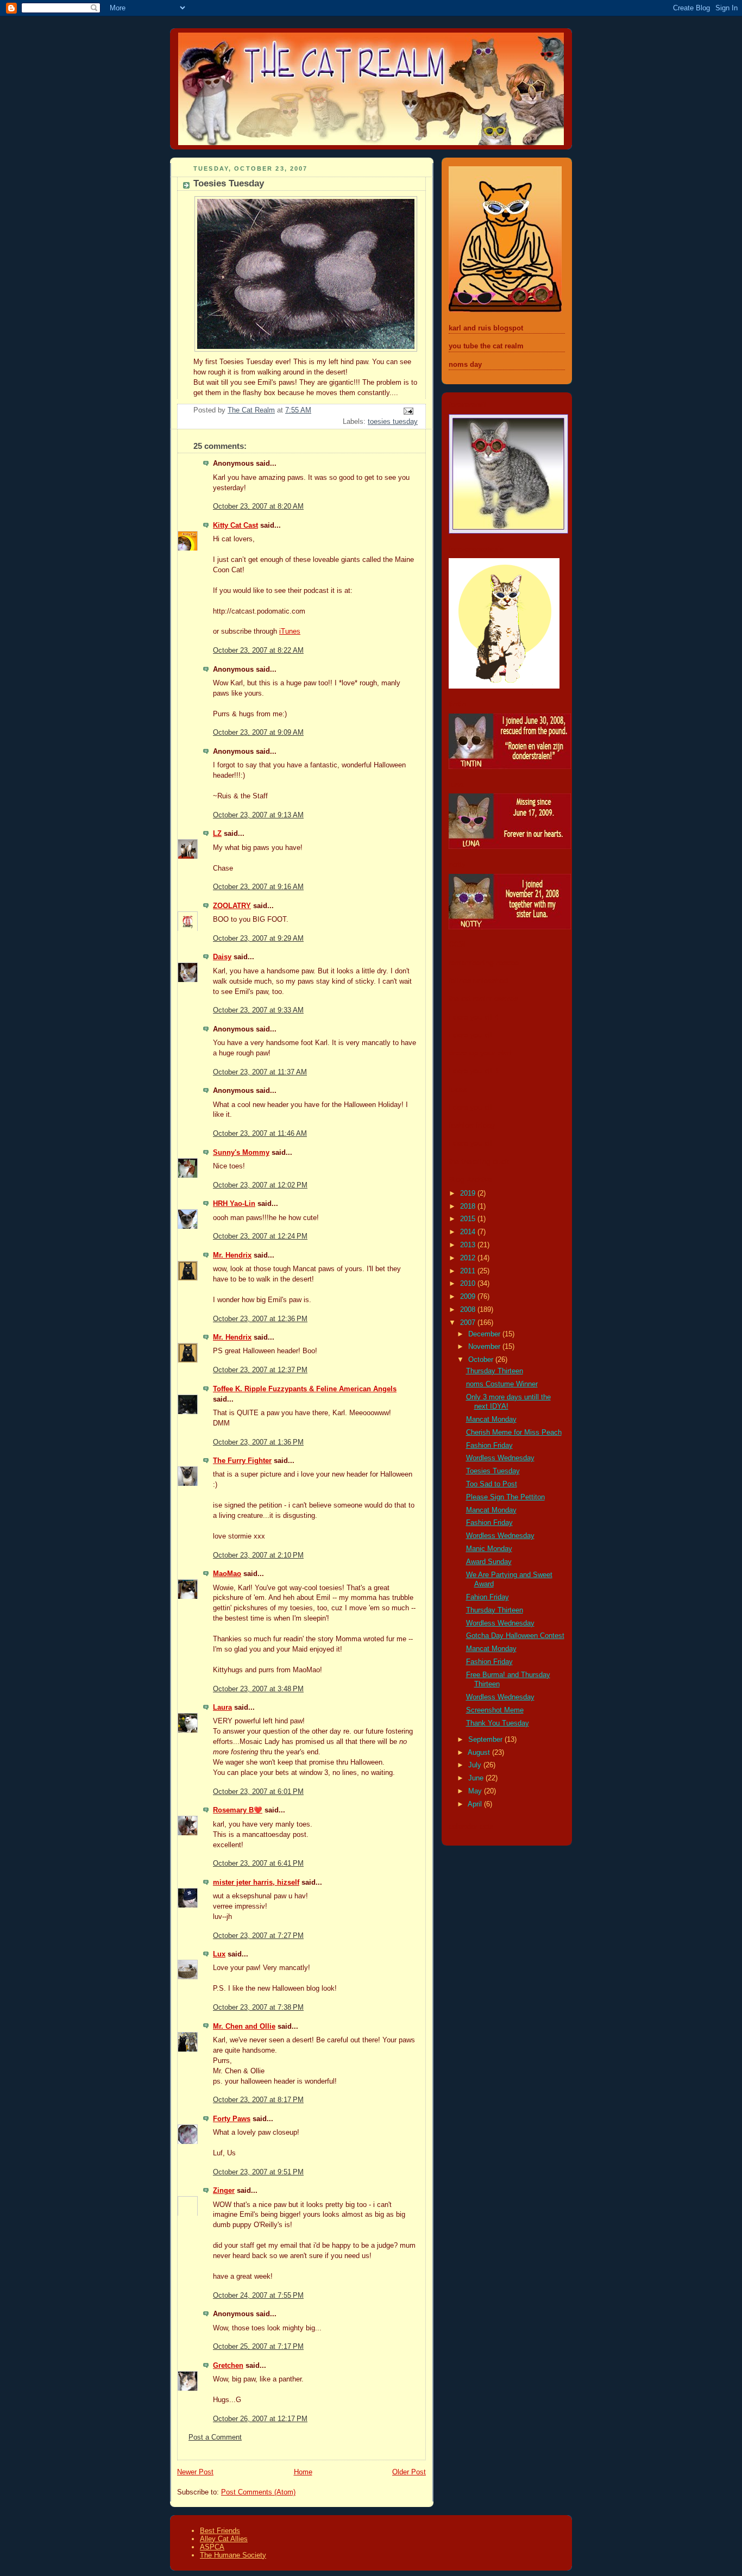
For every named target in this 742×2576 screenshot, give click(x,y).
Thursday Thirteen (495, 1371)
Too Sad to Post (492, 1484)
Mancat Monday (491, 1420)
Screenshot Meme (495, 1710)
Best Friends (220, 2531)
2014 (469, 1232)
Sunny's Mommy (241, 1153)
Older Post (409, 2472)
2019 (469, 1193)
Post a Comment (215, 2437)
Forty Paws (232, 2119)
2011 (469, 1271)
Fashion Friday (489, 1446)
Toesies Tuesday (493, 1471)
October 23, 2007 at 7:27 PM (258, 1936)
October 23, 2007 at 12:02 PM (260, 1185)
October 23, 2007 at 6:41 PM (258, 1864)
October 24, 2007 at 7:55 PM (258, 2296)
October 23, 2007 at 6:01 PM (258, 1792)
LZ (217, 834)
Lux (219, 1954)
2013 (469, 1245)
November (485, 1347)
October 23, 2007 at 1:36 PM (258, 1442)
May (476, 1791)
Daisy (222, 957)
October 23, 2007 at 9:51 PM (258, 2172)
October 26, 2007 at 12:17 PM (260, 2419)
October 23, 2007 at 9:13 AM (258, 815)
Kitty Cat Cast (235, 526)
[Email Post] (408, 411)
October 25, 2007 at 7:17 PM (258, 2347)
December (485, 1334)
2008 (469, 1310)
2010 (469, 1284)
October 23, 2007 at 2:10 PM (258, 1555)
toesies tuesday (393, 422)
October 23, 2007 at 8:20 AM (258, 507)
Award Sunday (489, 1562)
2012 (469, 1258)
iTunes (290, 632)
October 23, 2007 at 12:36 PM (260, 1319)
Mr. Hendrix (232, 1255)
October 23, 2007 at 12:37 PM (260, 1370)
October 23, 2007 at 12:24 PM (260, 1236)
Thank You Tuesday (498, 1723)
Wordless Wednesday (500, 1458)
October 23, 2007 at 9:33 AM (258, 1010)
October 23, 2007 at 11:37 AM (260, 1072)
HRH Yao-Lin (234, 1204)
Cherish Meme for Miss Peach (514, 1433)
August (480, 1753)
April (476, 1804)
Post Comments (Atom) (258, 2492)
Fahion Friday (488, 1597)
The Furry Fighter (242, 1461)
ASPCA (212, 2547)
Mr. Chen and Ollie (244, 2027)
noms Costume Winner (502, 1384)
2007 (469, 1323)
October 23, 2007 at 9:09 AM (258, 733)
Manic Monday (489, 1549)
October (482, 1360)
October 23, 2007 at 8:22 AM (258, 651)
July (476, 1765)
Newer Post (195, 2472)
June (477, 1778)
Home (303, 2472)
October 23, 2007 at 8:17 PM (258, 2100)
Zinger (224, 2191)
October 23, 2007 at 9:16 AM (258, 887)
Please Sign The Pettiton (505, 1497)
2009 (469, 1297)
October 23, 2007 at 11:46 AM (260, 1134)
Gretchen (228, 2366)
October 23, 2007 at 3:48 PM (258, 1689)
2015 (469, 1219)
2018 (469, 1206)
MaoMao (227, 1574)
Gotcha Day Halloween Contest (515, 1636)
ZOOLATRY (232, 906)
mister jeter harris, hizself (256, 1883)
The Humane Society (233, 2555)
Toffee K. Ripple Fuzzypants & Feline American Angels (305, 1389)
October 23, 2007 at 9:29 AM (258, 939)
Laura (222, 1708)
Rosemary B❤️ (238, 1810)
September (486, 1740)
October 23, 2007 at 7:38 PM (258, 2008)
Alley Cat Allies (224, 2539)
